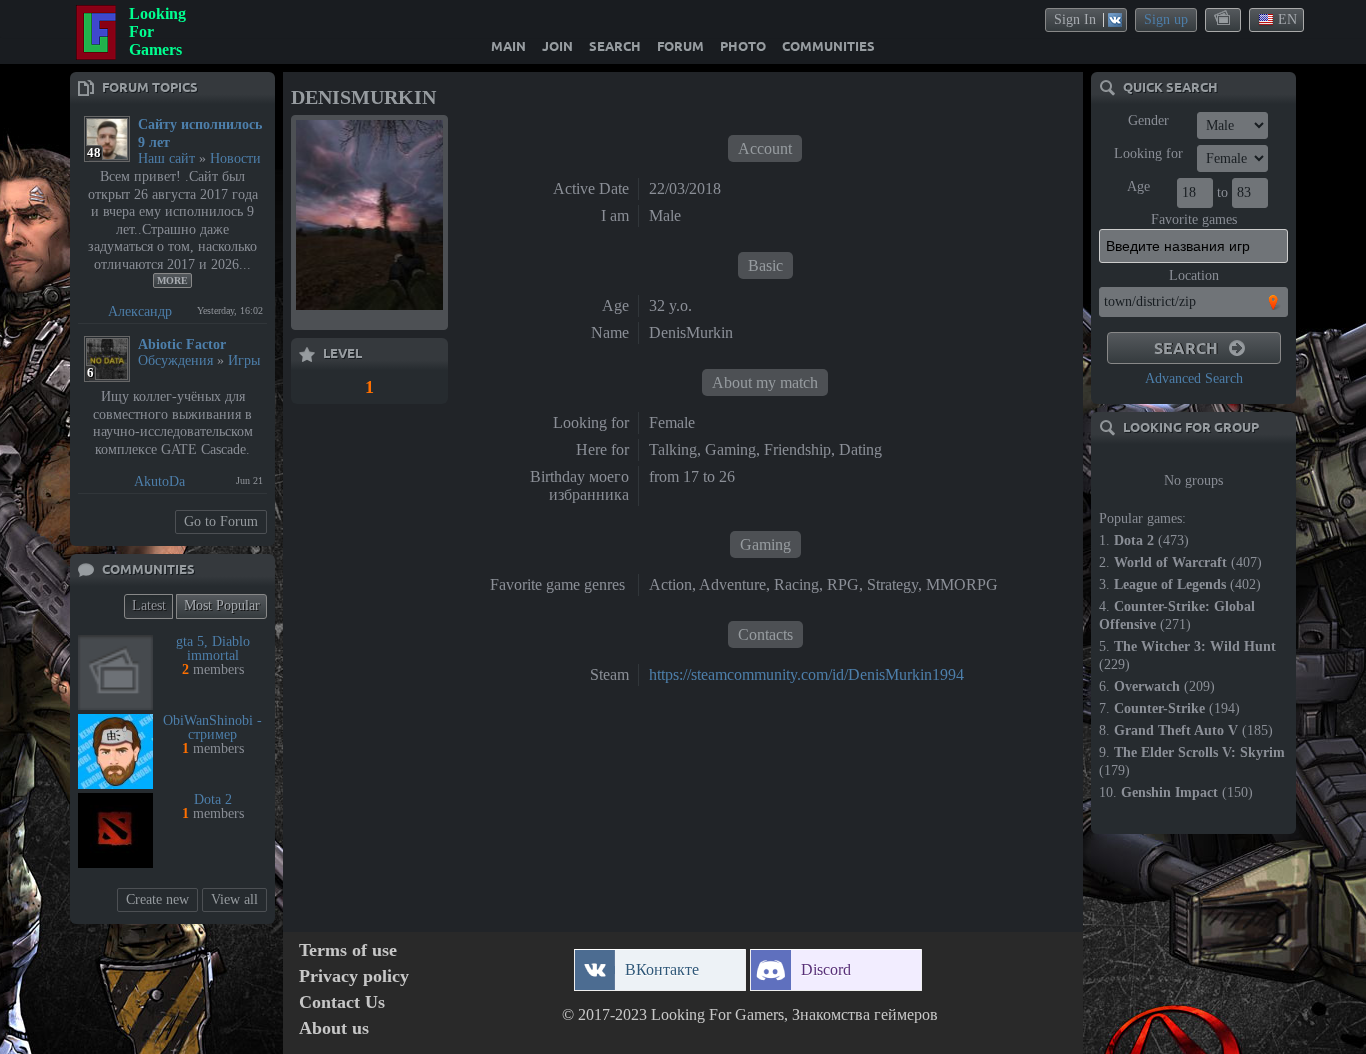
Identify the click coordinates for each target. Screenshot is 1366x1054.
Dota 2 (213, 799)
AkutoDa (159, 481)
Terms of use (348, 950)
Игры (244, 360)
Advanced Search (1194, 378)
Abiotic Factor (182, 344)
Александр (140, 311)
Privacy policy (354, 976)
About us (334, 1028)
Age (1138, 186)
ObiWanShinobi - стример (212, 727)
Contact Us (342, 1002)
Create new (157, 899)
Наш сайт (166, 158)
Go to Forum (221, 521)
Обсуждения (175, 360)
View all (234, 899)
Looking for (1148, 153)
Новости (235, 158)
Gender (1148, 120)
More (172, 280)
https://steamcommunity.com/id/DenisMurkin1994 (806, 674)
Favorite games (1194, 219)
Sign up (1166, 19)
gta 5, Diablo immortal (213, 648)
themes (1224, 19)
